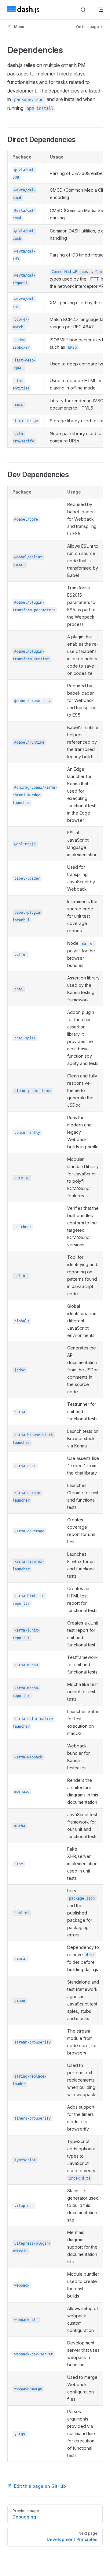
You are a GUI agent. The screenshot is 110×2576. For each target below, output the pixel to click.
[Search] (83, 10)
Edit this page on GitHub (40, 2486)
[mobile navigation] (100, 10)
